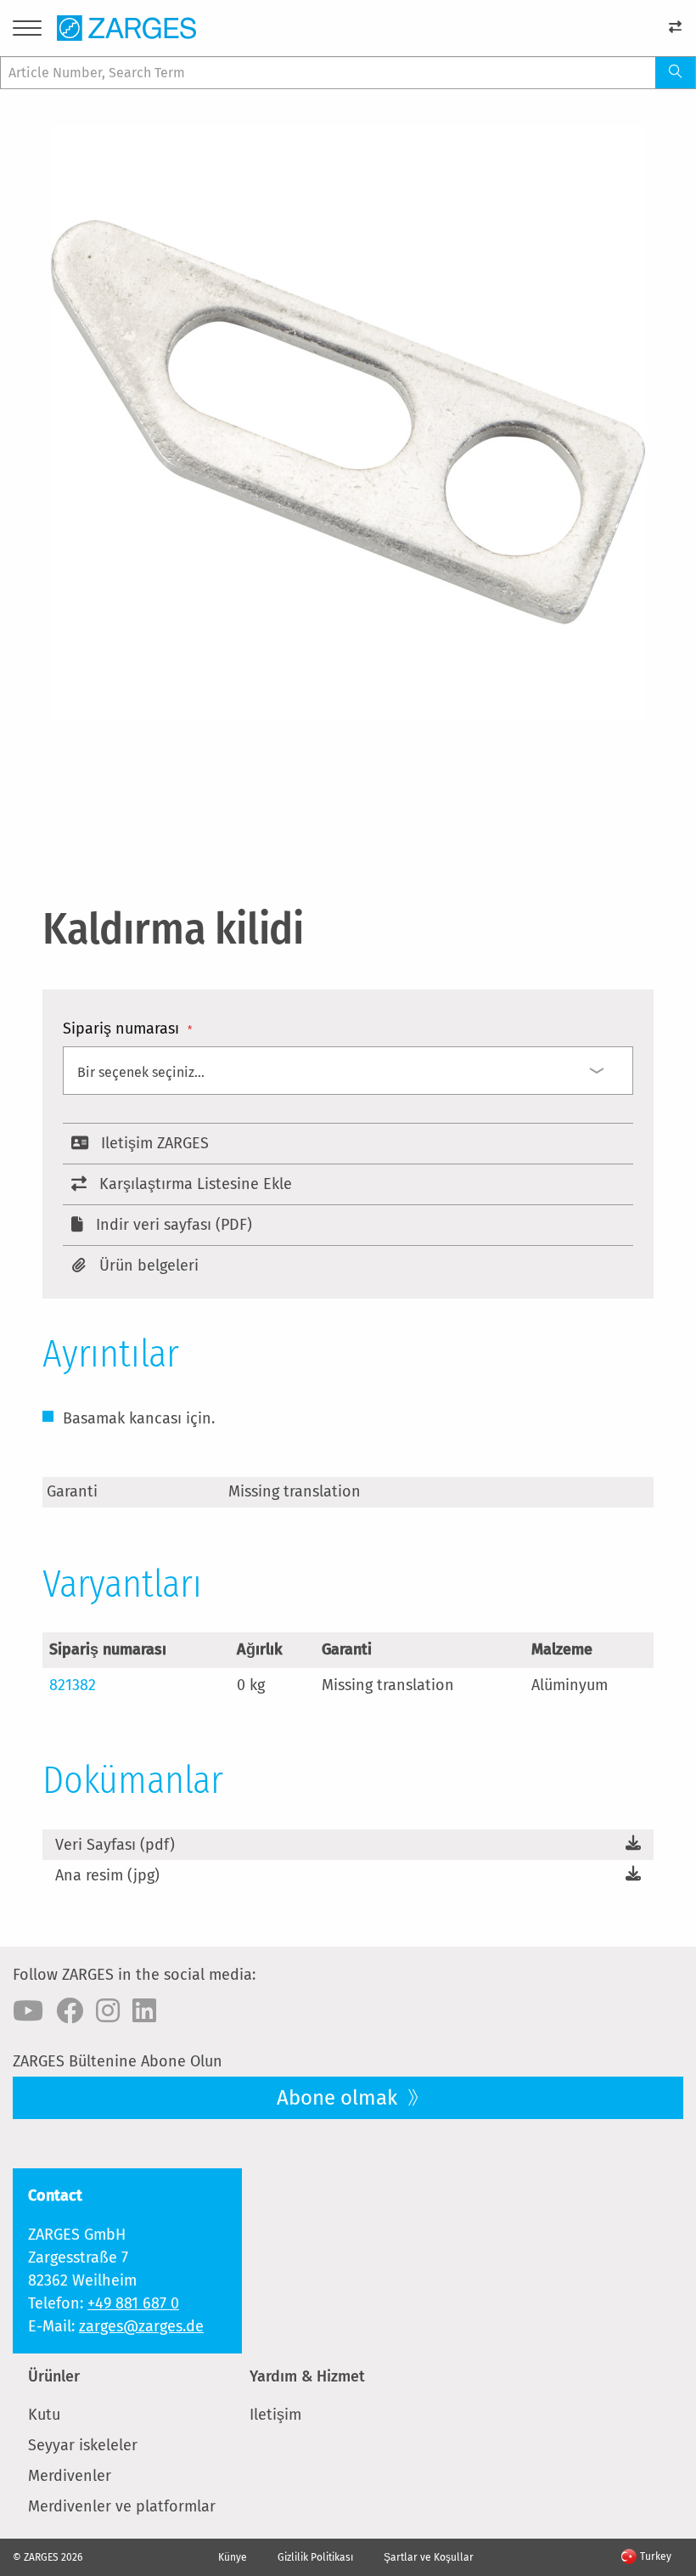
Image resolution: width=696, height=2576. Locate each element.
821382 (73, 1685)
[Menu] (27, 31)
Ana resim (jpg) (107, 1875)
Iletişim (275, 2415)
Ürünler (54, 2376)
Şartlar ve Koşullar (429, 2557)
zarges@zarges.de (141, 2326)
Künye (233, 2557)
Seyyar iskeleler (83, 2445)
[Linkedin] (144, 2011)
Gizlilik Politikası (315, 2557)
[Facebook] (70, 2011)
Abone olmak (340, 2098)
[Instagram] (108, 2011)
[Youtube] (28, 2011)
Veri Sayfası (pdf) (115, 1845)
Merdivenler (70, 2476)
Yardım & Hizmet (307, 2376)
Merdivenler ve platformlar (122, 2506)
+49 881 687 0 (133, 2303)
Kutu (44, 2415)
